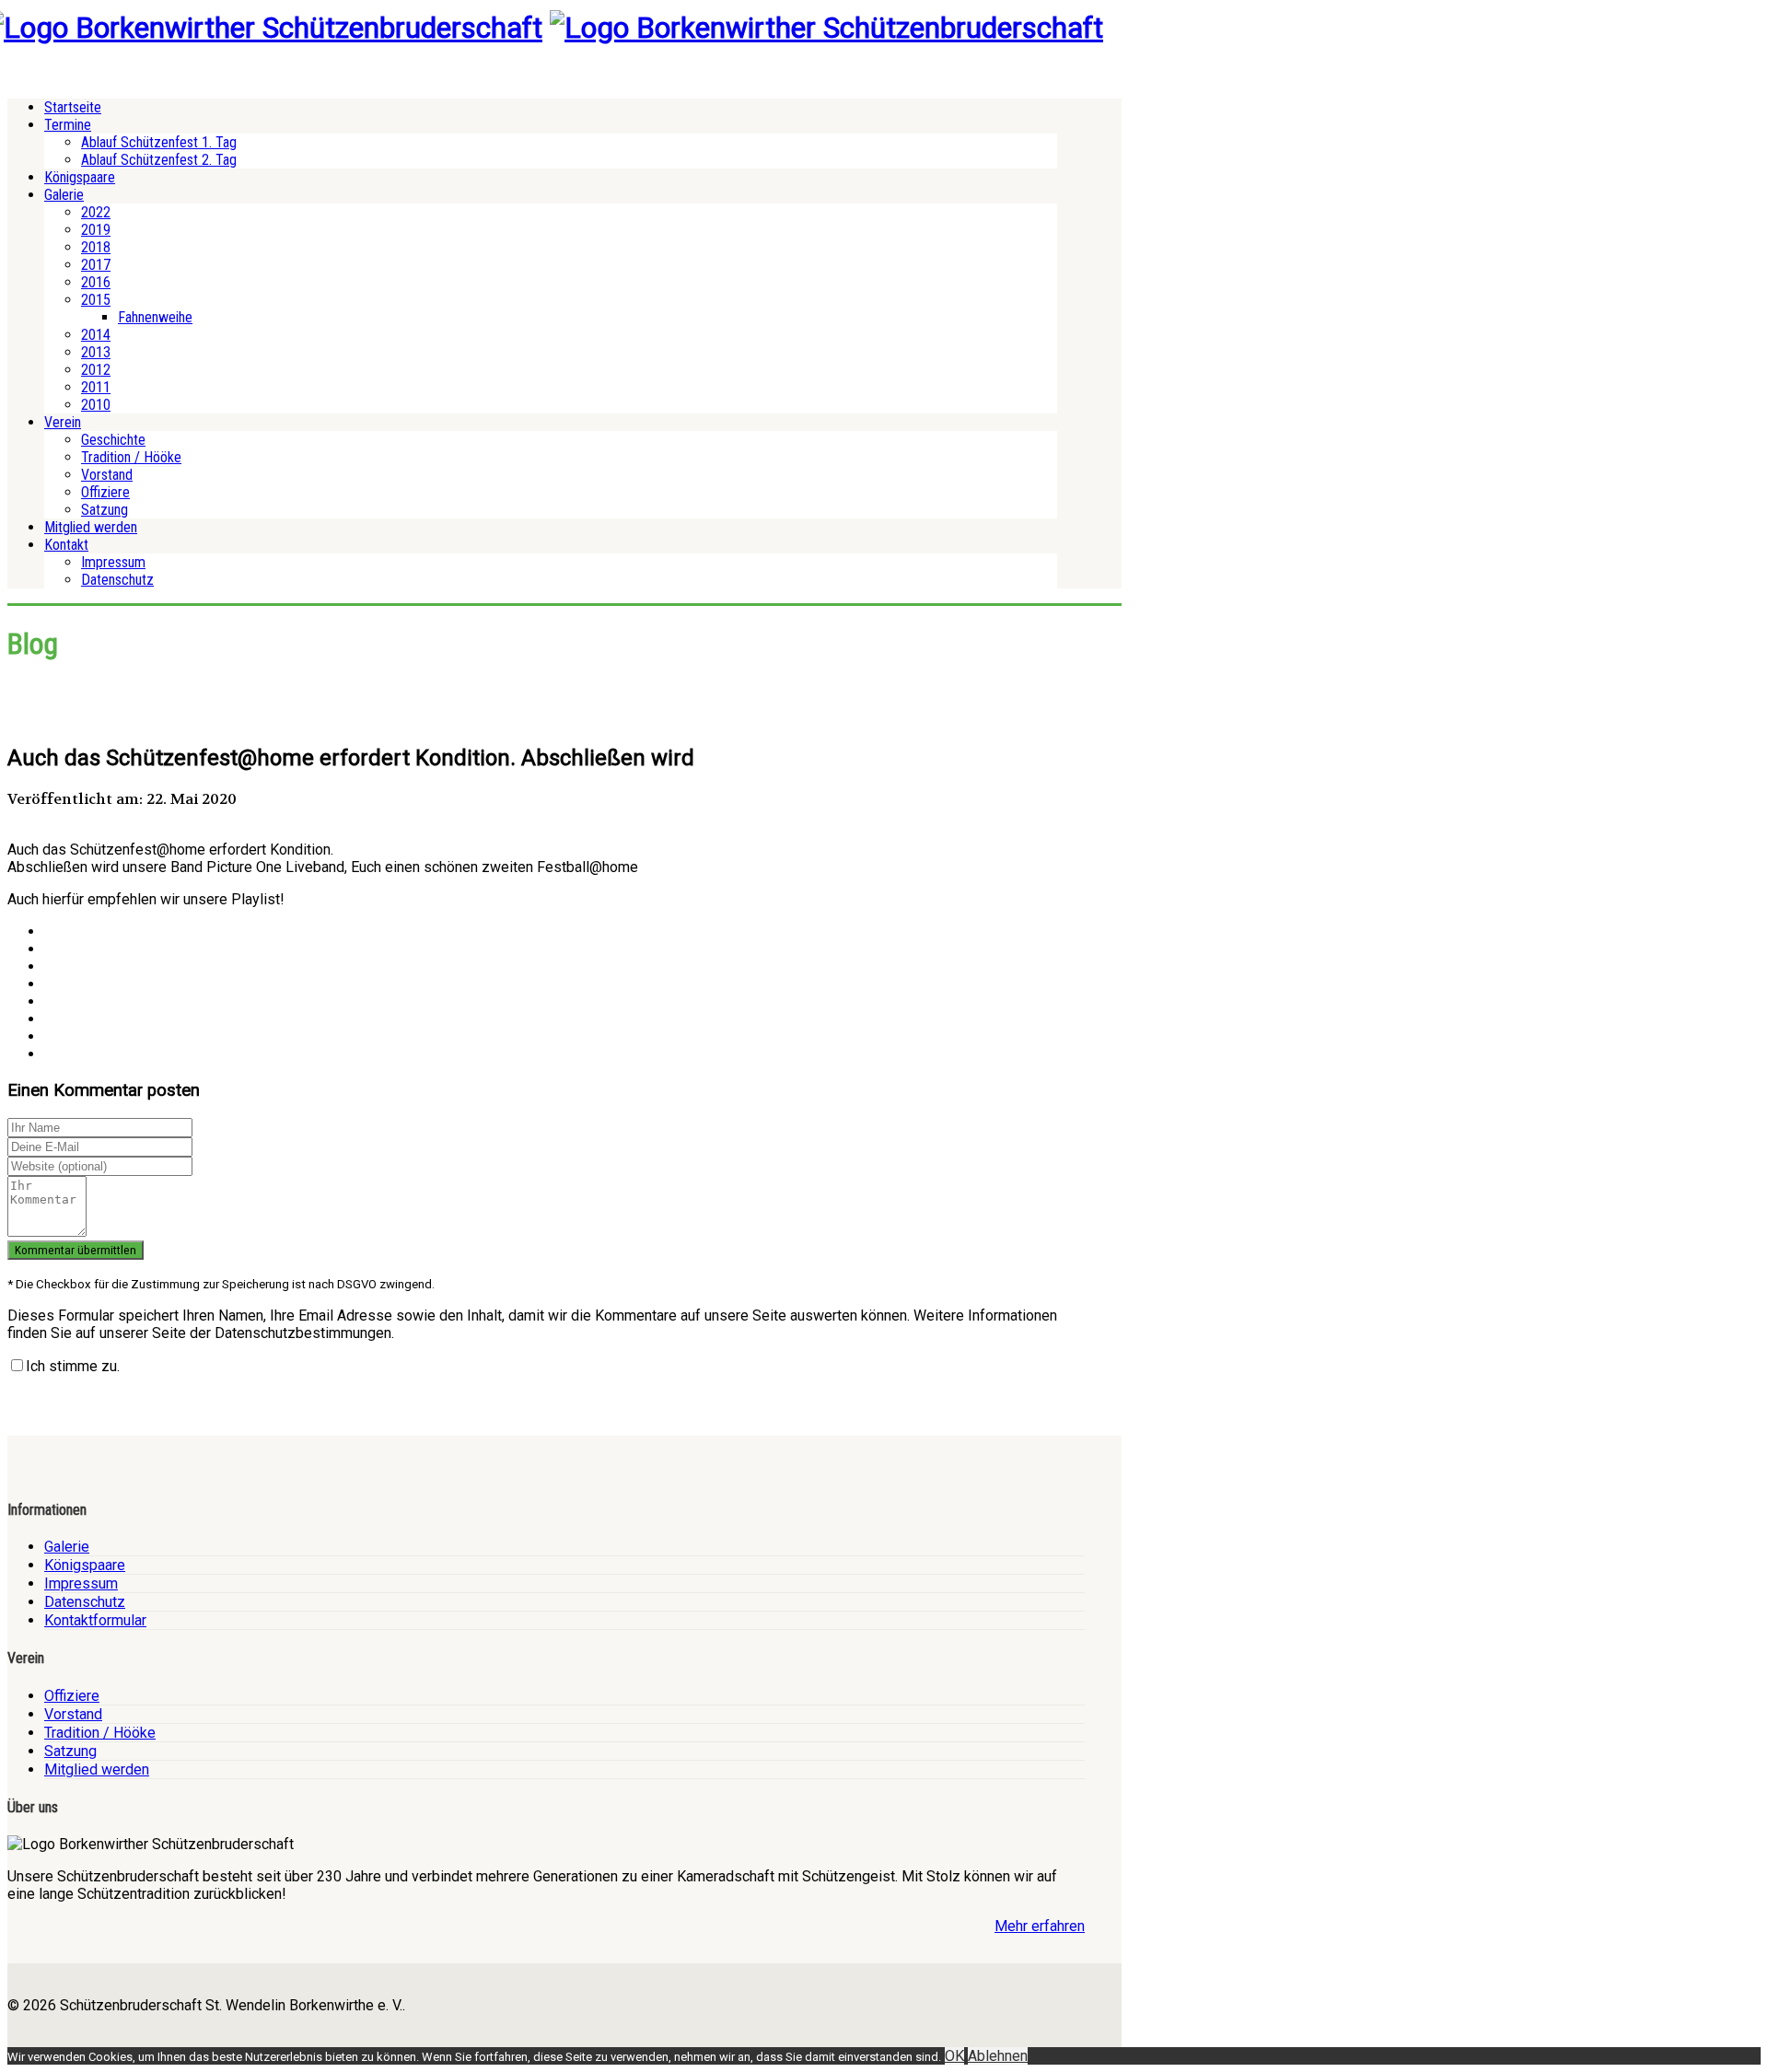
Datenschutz (117, 580)
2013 (96, 352)
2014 (96, 335)
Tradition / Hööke (131, 457)
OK (954, 2056)
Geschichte (113, 440)
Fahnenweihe (155, 317)
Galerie (64, 195)
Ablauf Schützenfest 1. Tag (159, 142)
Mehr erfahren (1040, 1926)
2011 (96, 387)
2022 (96, 212)
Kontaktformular (95, 1620)
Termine (68, 125)
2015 (96, 300)
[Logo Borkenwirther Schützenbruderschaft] (826, 28)
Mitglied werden (91, 527)
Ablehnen (998, 2056)
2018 (96, 247)
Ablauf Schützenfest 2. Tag (159, 160)
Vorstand (107, 475)
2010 (96, 405)
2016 (96, 282)
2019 (96, 230)
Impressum (113, 562)
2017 (96, 265)
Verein (63, 422)
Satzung (105, 510)
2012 (96, 370)
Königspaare (80, 177)
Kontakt (66, 545)
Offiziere (105, 492)
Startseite (73, 107)
